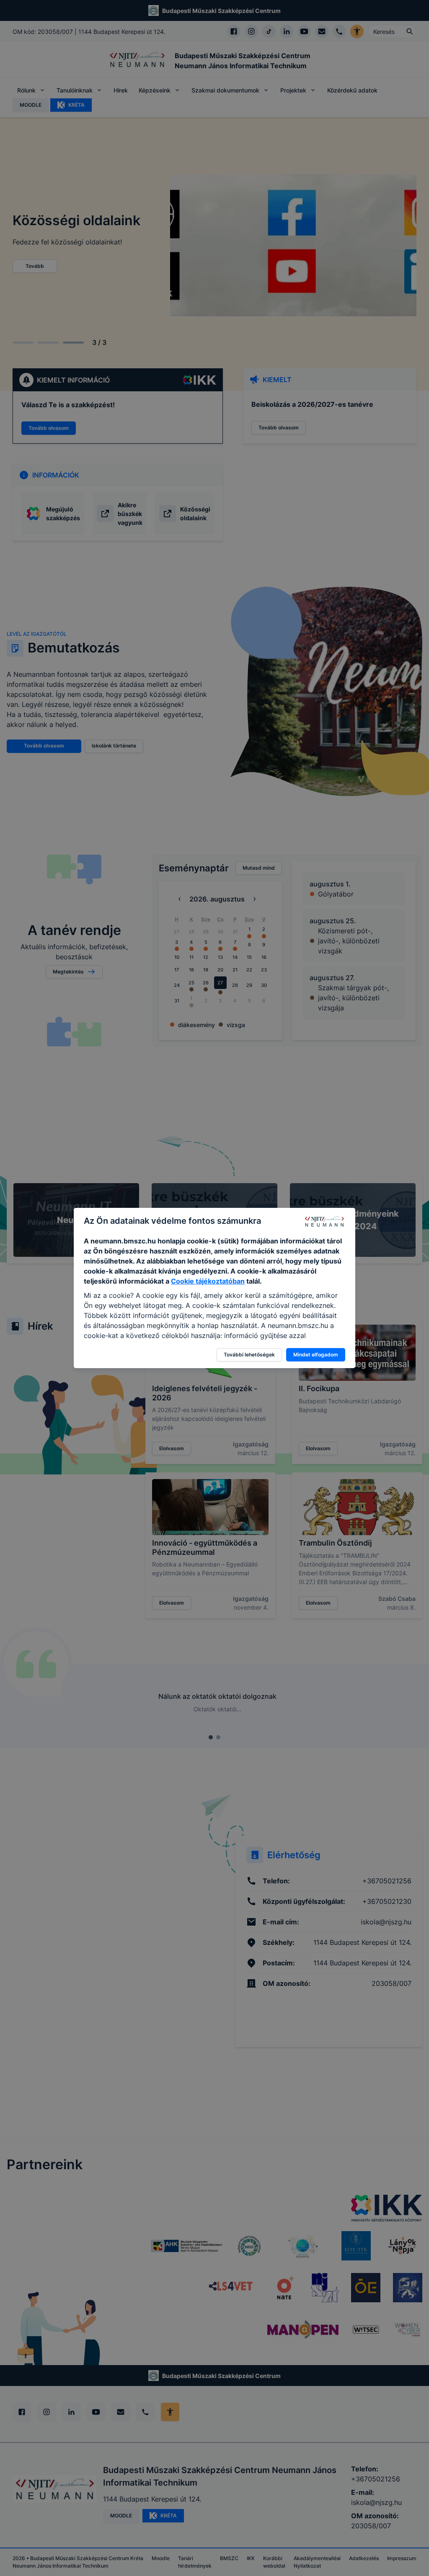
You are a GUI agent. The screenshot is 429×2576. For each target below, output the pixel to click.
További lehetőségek (249, 1355)
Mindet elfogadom (316, 1355)
